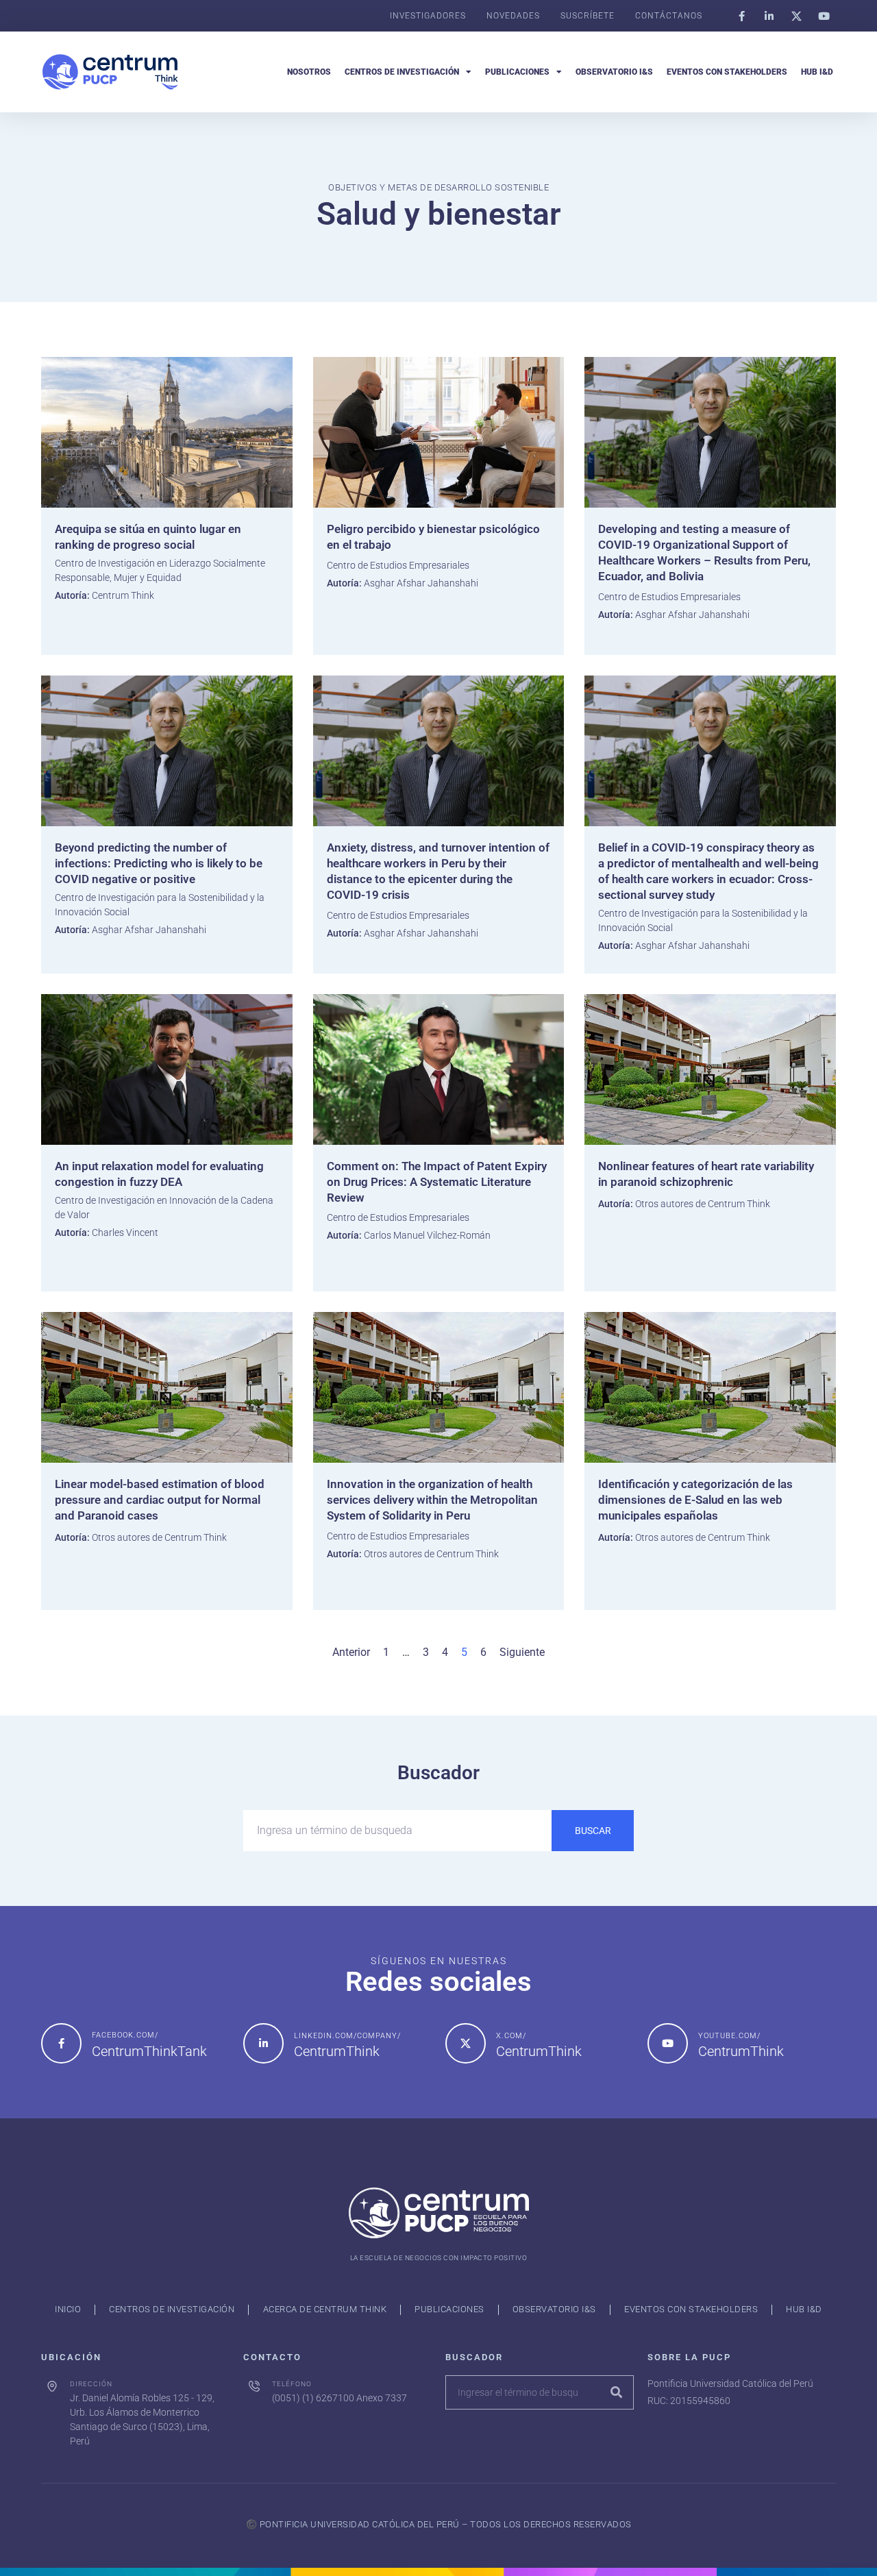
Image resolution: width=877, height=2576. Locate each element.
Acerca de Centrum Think (325, 2309)
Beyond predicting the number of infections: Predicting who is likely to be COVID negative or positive (159, 863)
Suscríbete (588, 16)
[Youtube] (824, 16)
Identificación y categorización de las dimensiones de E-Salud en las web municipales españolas (695, 1500)
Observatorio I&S (614, 72)
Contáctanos (669, 16)
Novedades (513, 16)
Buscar (593, 1831)
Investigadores (428, 16)
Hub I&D (817, 72)
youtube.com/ (729, 2036)
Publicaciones (517, 72)
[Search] (616, 2392)
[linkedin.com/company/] (263, 2043)
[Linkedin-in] (769, 16)
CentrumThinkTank (149, 2051)
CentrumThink (337, 2051)
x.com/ (511, 2036)
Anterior (351, 1652)
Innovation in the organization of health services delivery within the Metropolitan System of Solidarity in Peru (432, 1500)
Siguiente (522, 1652)
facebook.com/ (125, 2035)
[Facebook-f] (741, 16)
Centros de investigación (402, 72)
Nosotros (309, 72)
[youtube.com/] (668, 2043)
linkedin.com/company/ (347, 2036)
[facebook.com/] (61, 2043)
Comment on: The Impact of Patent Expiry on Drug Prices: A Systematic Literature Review (437, 1182)
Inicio (68, 2309)
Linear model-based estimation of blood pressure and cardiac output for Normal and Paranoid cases (160, 1500)
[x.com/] (466, 2043)
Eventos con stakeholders (727, 72)
